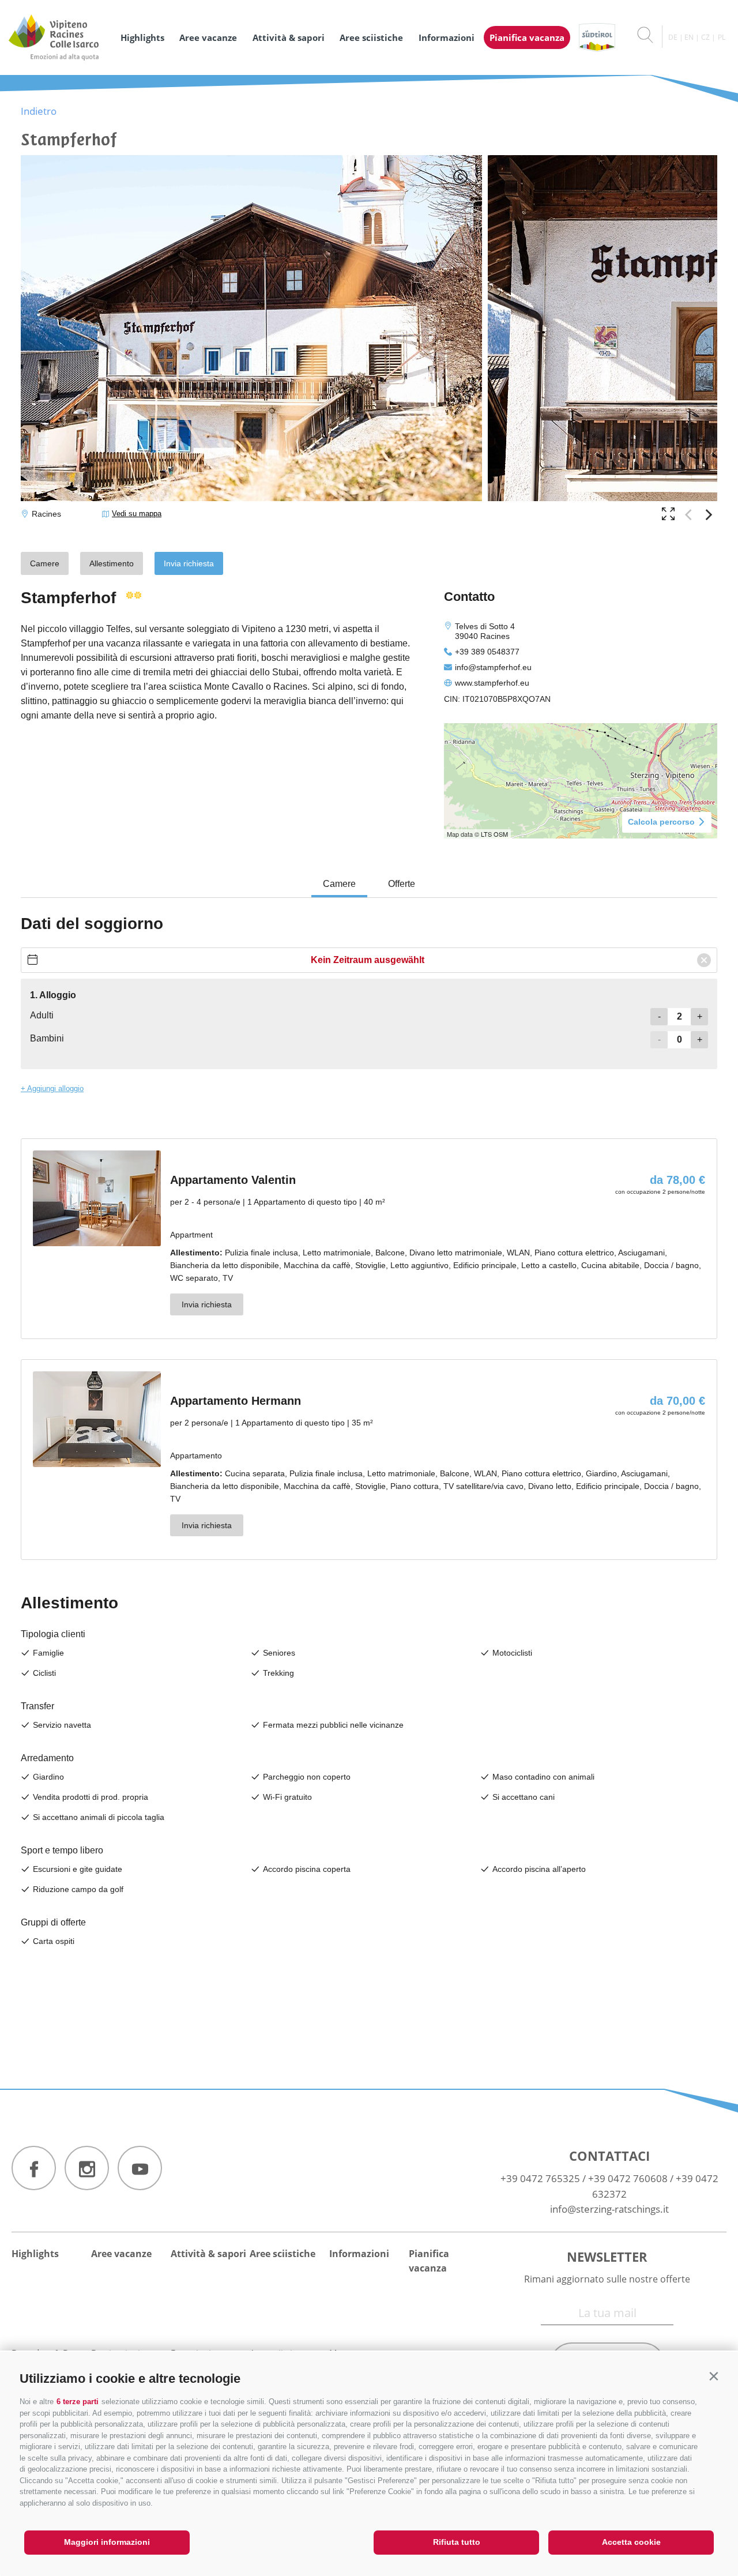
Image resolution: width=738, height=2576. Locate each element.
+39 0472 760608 (628, 2178)
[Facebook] (34, 2168)
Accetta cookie (631, 2542)
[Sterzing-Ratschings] (59, 37)
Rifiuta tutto (457, 2542)
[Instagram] (87, 2168)
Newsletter (607, 2257)
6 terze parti (78, 2402)
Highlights (142, 37)
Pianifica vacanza (527, 37)
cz (705, 37)
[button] (713, 2376)
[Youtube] (140, 2168)
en (689, 37)
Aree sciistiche (371, 37)
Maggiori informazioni (107, 2542)
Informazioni (447, 37)
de (673, 37)
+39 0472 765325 (540, 2178)
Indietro (39, 111)
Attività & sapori (289, 37)
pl (722, 37)
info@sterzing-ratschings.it (609, 2209)
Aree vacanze (208, 37)
